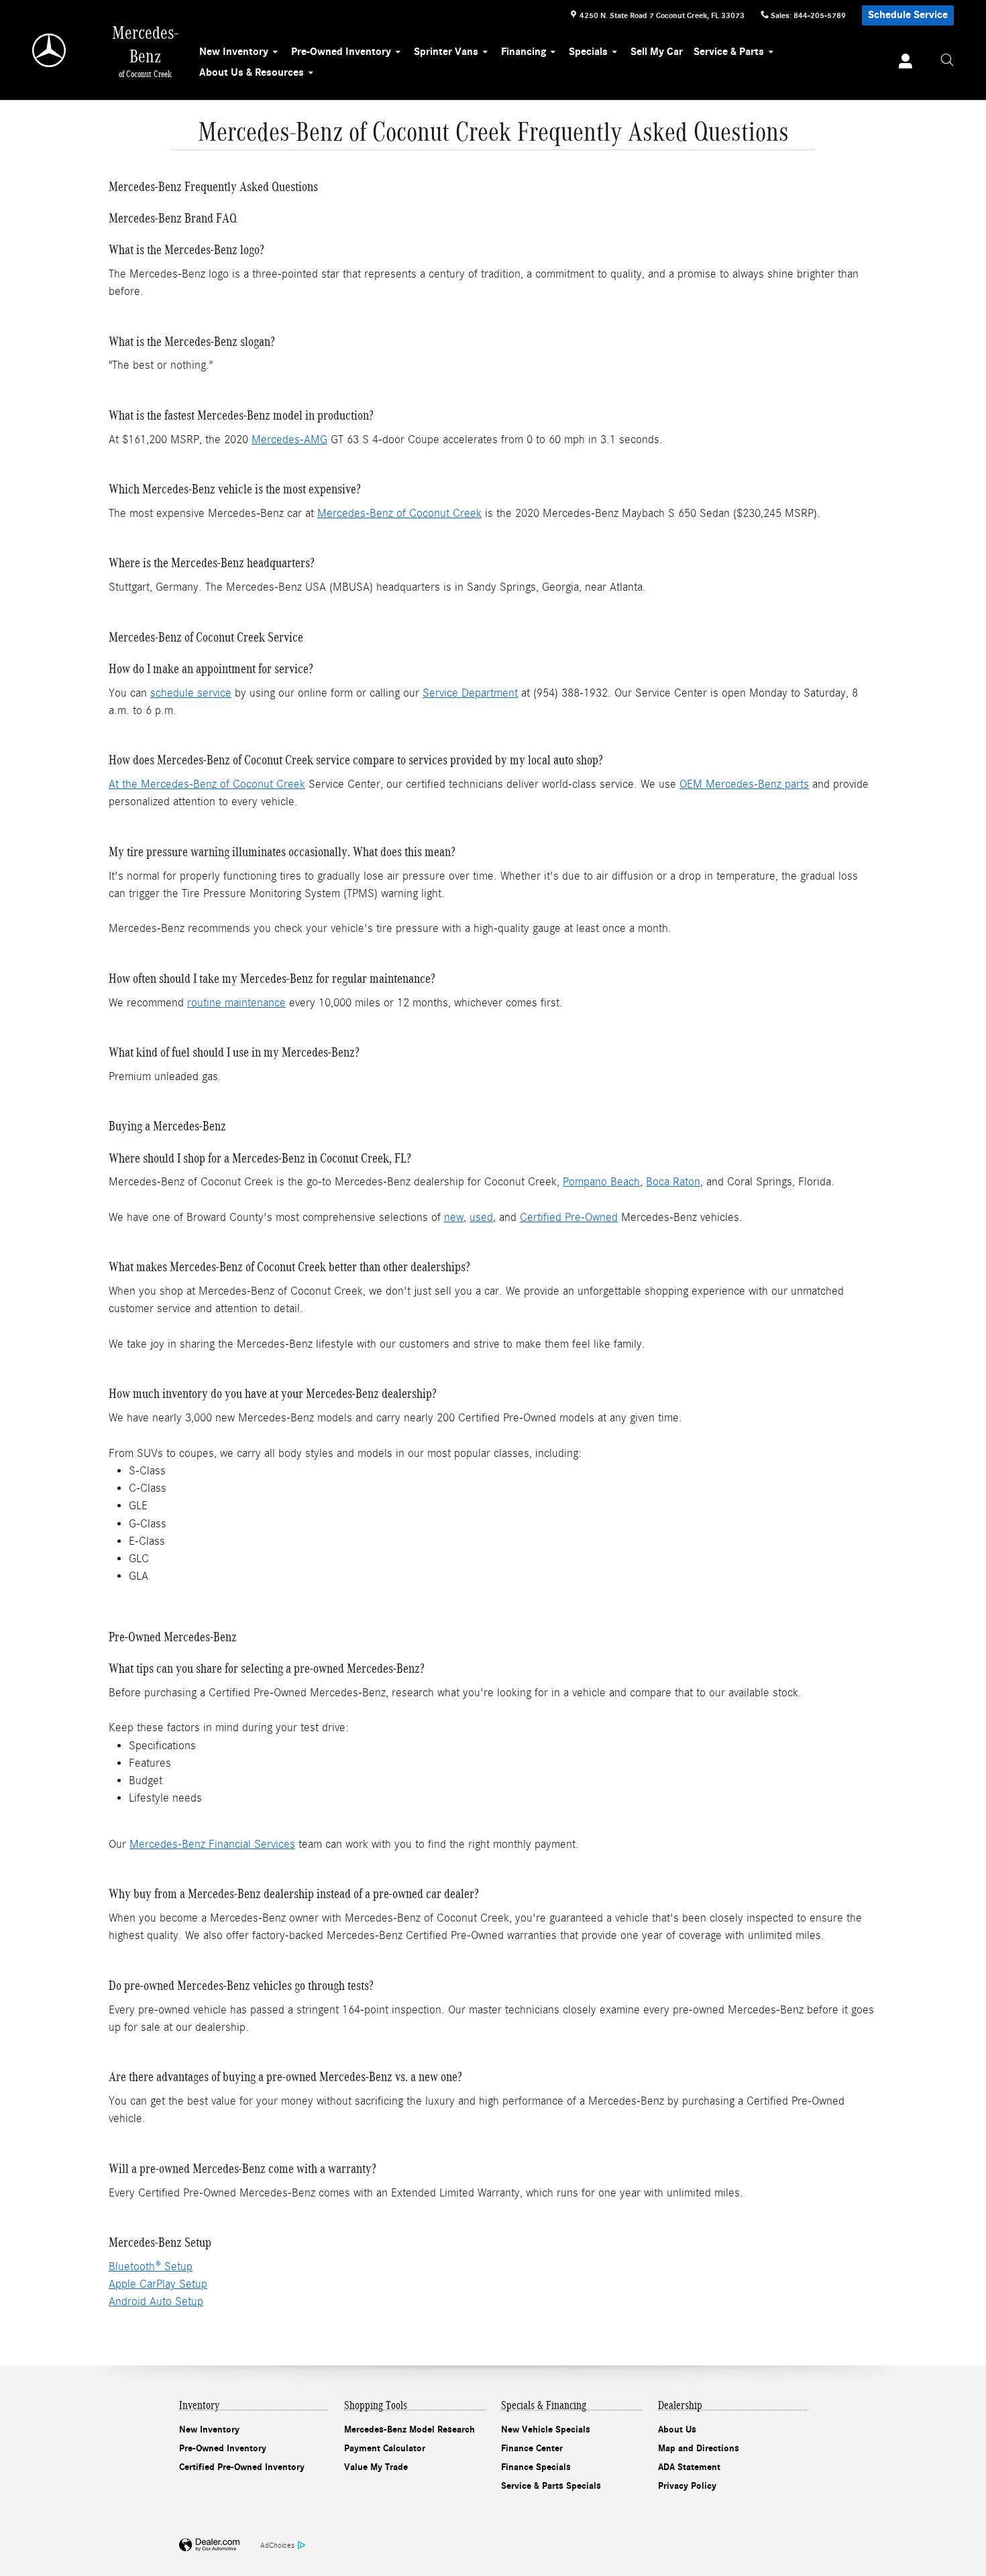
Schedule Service (908, 15)
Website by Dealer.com (209, 2545)
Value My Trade (376, 2467)
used (481, 1217)
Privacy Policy (687, 2486)
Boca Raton (673, 1182)
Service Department (470, 693)
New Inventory (234, 52)
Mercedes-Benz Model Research (409, 2429)
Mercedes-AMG (289, 440)
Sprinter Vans (446, 52)
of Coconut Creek (437, 513)
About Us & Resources (252, 72)
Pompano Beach (601, 1182)
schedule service (191, 693)
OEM (693, 784)
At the (125, 784)
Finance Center (532, 2448)
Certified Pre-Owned (569, 1217)
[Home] (50, 50)
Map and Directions (699, 2448)
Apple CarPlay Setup (158, 2284)
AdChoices (277, 2545)
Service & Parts (729, 52)
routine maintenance (236, 1003)
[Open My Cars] (902, 63)
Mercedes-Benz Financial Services (212, 1844)
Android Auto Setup (156, 2301)
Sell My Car (657, 52)
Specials (588, 52)
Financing (524, 52)
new (454, 1217)
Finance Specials (536, 2467)
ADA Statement (689, 2467)
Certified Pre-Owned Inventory (242, 2467)
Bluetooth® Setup (151, 2267)
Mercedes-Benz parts (757, 784)
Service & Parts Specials (551, 2486)
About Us (677, 2429)
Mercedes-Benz (355, 513)
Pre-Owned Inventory (341, 52)
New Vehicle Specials (546, 2429)
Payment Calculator (385, 2448)
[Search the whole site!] (947, 60)
